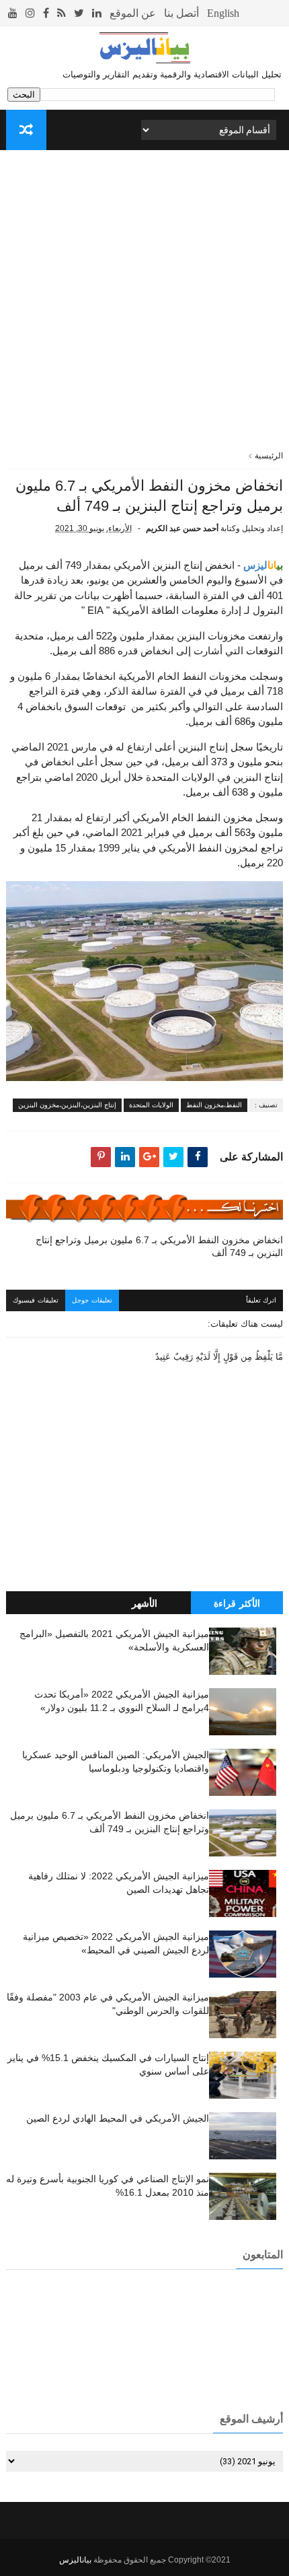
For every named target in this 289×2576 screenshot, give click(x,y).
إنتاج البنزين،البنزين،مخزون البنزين (67, 1105)
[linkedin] (97, 13)
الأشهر (144, 1603)
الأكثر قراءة (237, 1603)
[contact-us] (181, 13)
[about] (133, 13)
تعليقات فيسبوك (36, 1300)
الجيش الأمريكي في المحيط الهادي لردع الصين (118, 2118)
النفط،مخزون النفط (214, 1105)
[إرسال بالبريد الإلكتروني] (149, 1157)
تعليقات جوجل (92, 1300)
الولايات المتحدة (151, 1105)
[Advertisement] (144, 305)
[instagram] (30, 13)
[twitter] (79, 13)
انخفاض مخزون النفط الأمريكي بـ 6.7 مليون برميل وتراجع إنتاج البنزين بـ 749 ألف (159, 1246)
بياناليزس (75, 2560)
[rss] (61, 13)
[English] (223, 13)
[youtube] (13, 13)
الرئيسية (269, 456)
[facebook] (46, 13)
